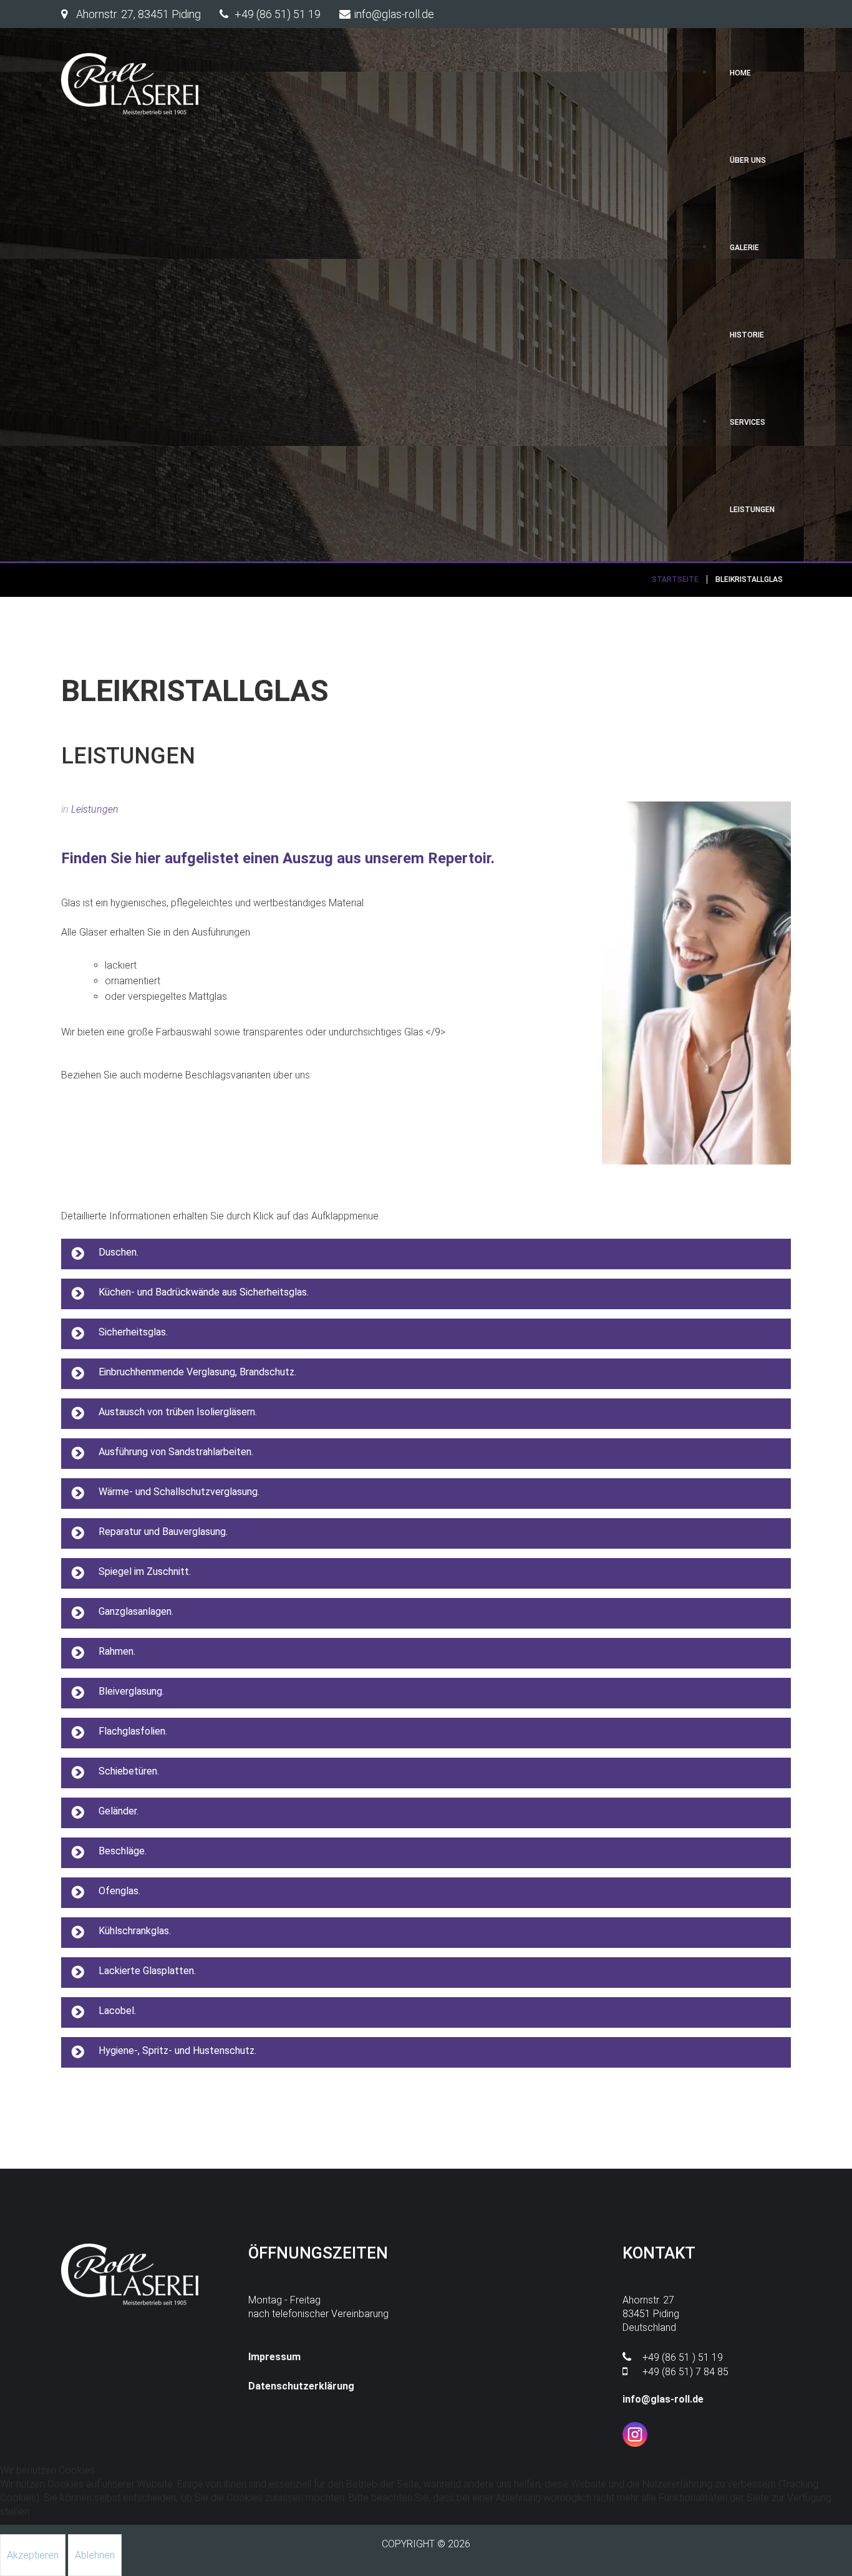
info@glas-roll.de (663, 2399)
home (740, 73)
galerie (744, 248)
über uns (748, 160)
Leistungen (95, 809)
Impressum (274, 2357)
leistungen (752, 510)
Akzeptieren (33, 2555)
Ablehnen (95, 2555)
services (748, 422)
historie (747, 335)
